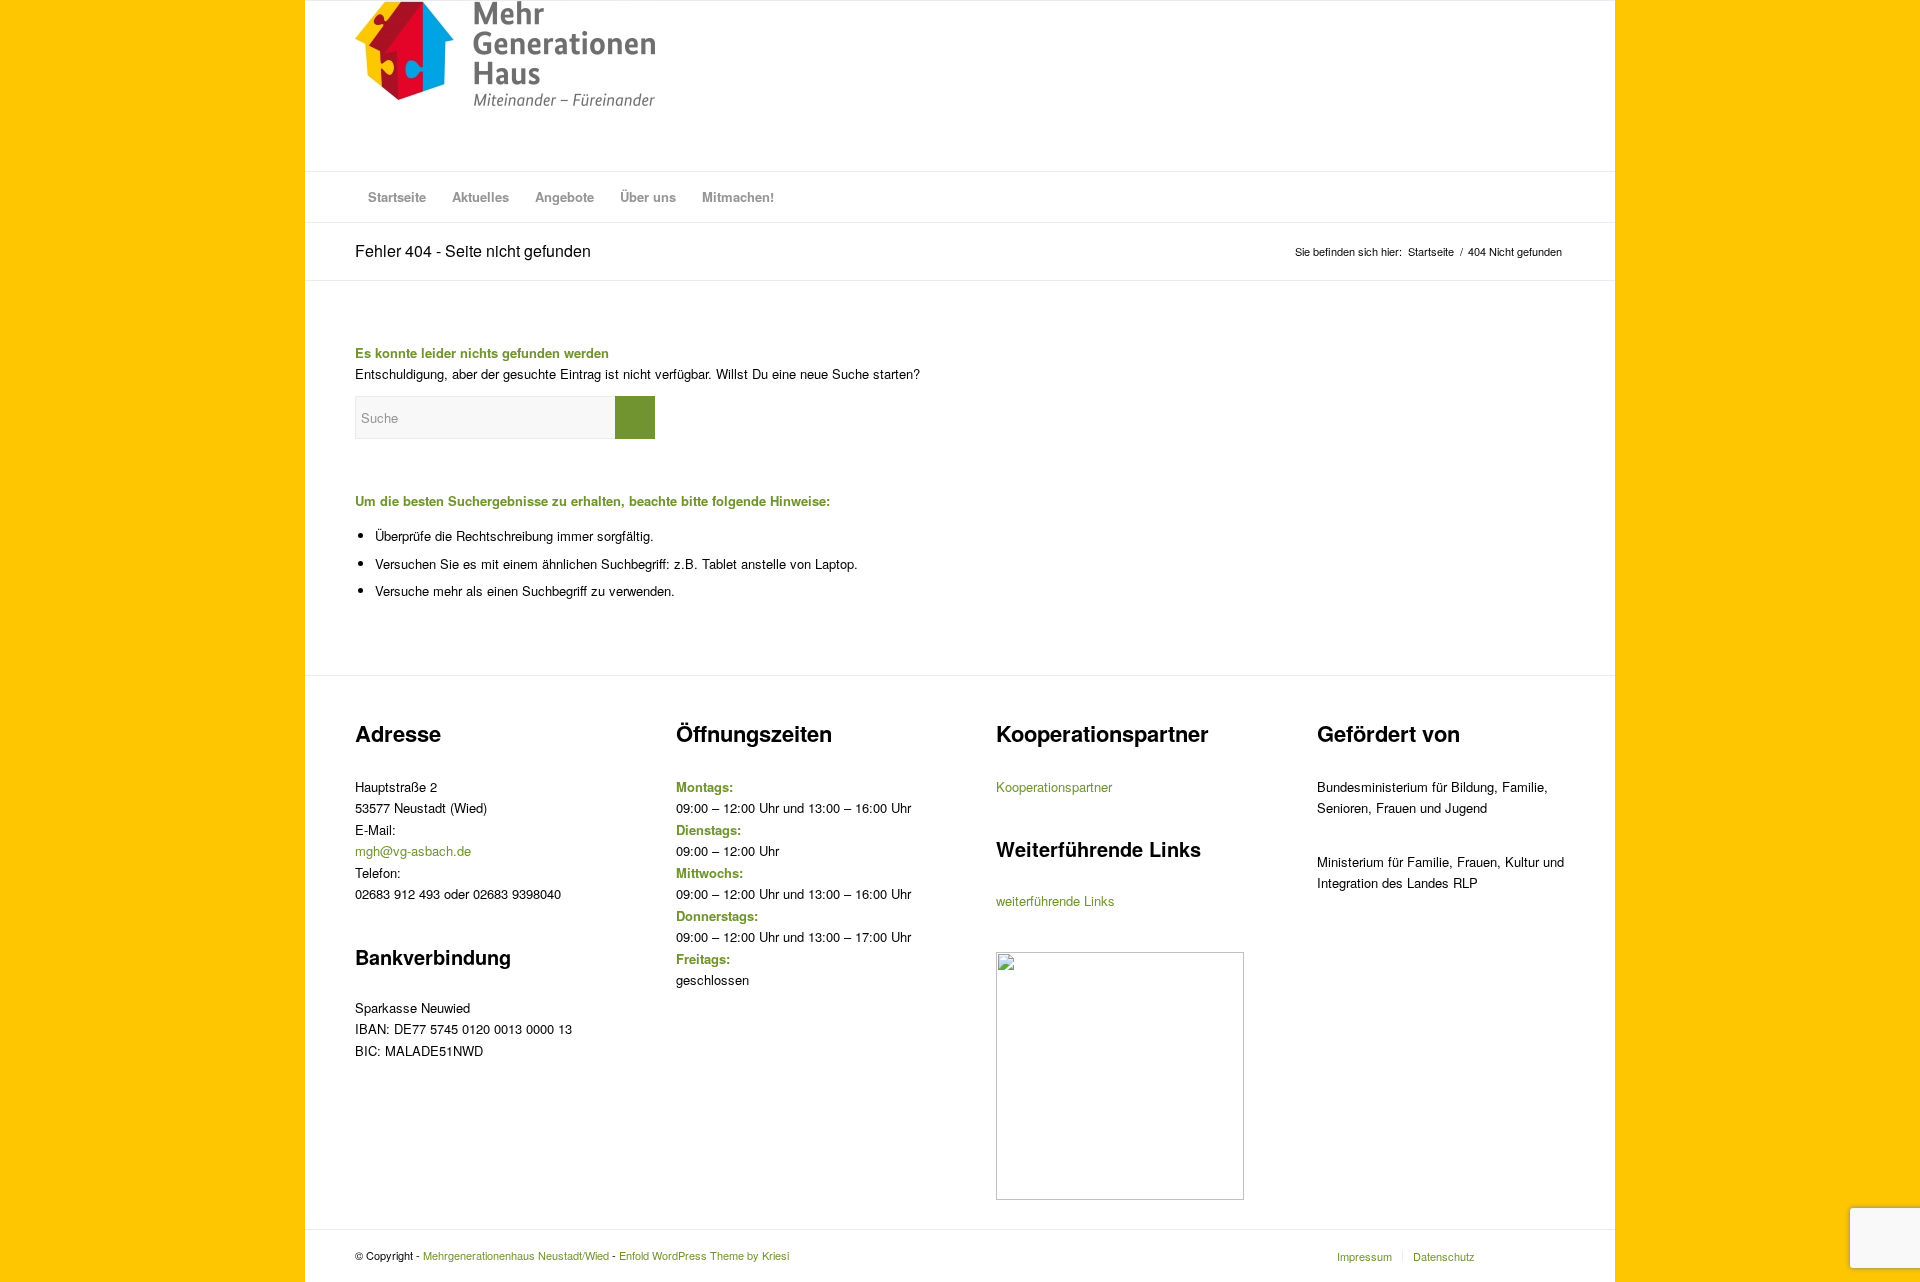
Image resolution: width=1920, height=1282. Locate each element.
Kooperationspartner (1054, 786)
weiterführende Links (1055, 900)
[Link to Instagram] (1520, 1255)
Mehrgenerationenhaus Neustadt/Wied (516, 1255)
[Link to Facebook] (1550, 1255)
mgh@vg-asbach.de (413, 850)
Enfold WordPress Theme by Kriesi (704, 1255)
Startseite (1431, 251)
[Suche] (1552, 197)
